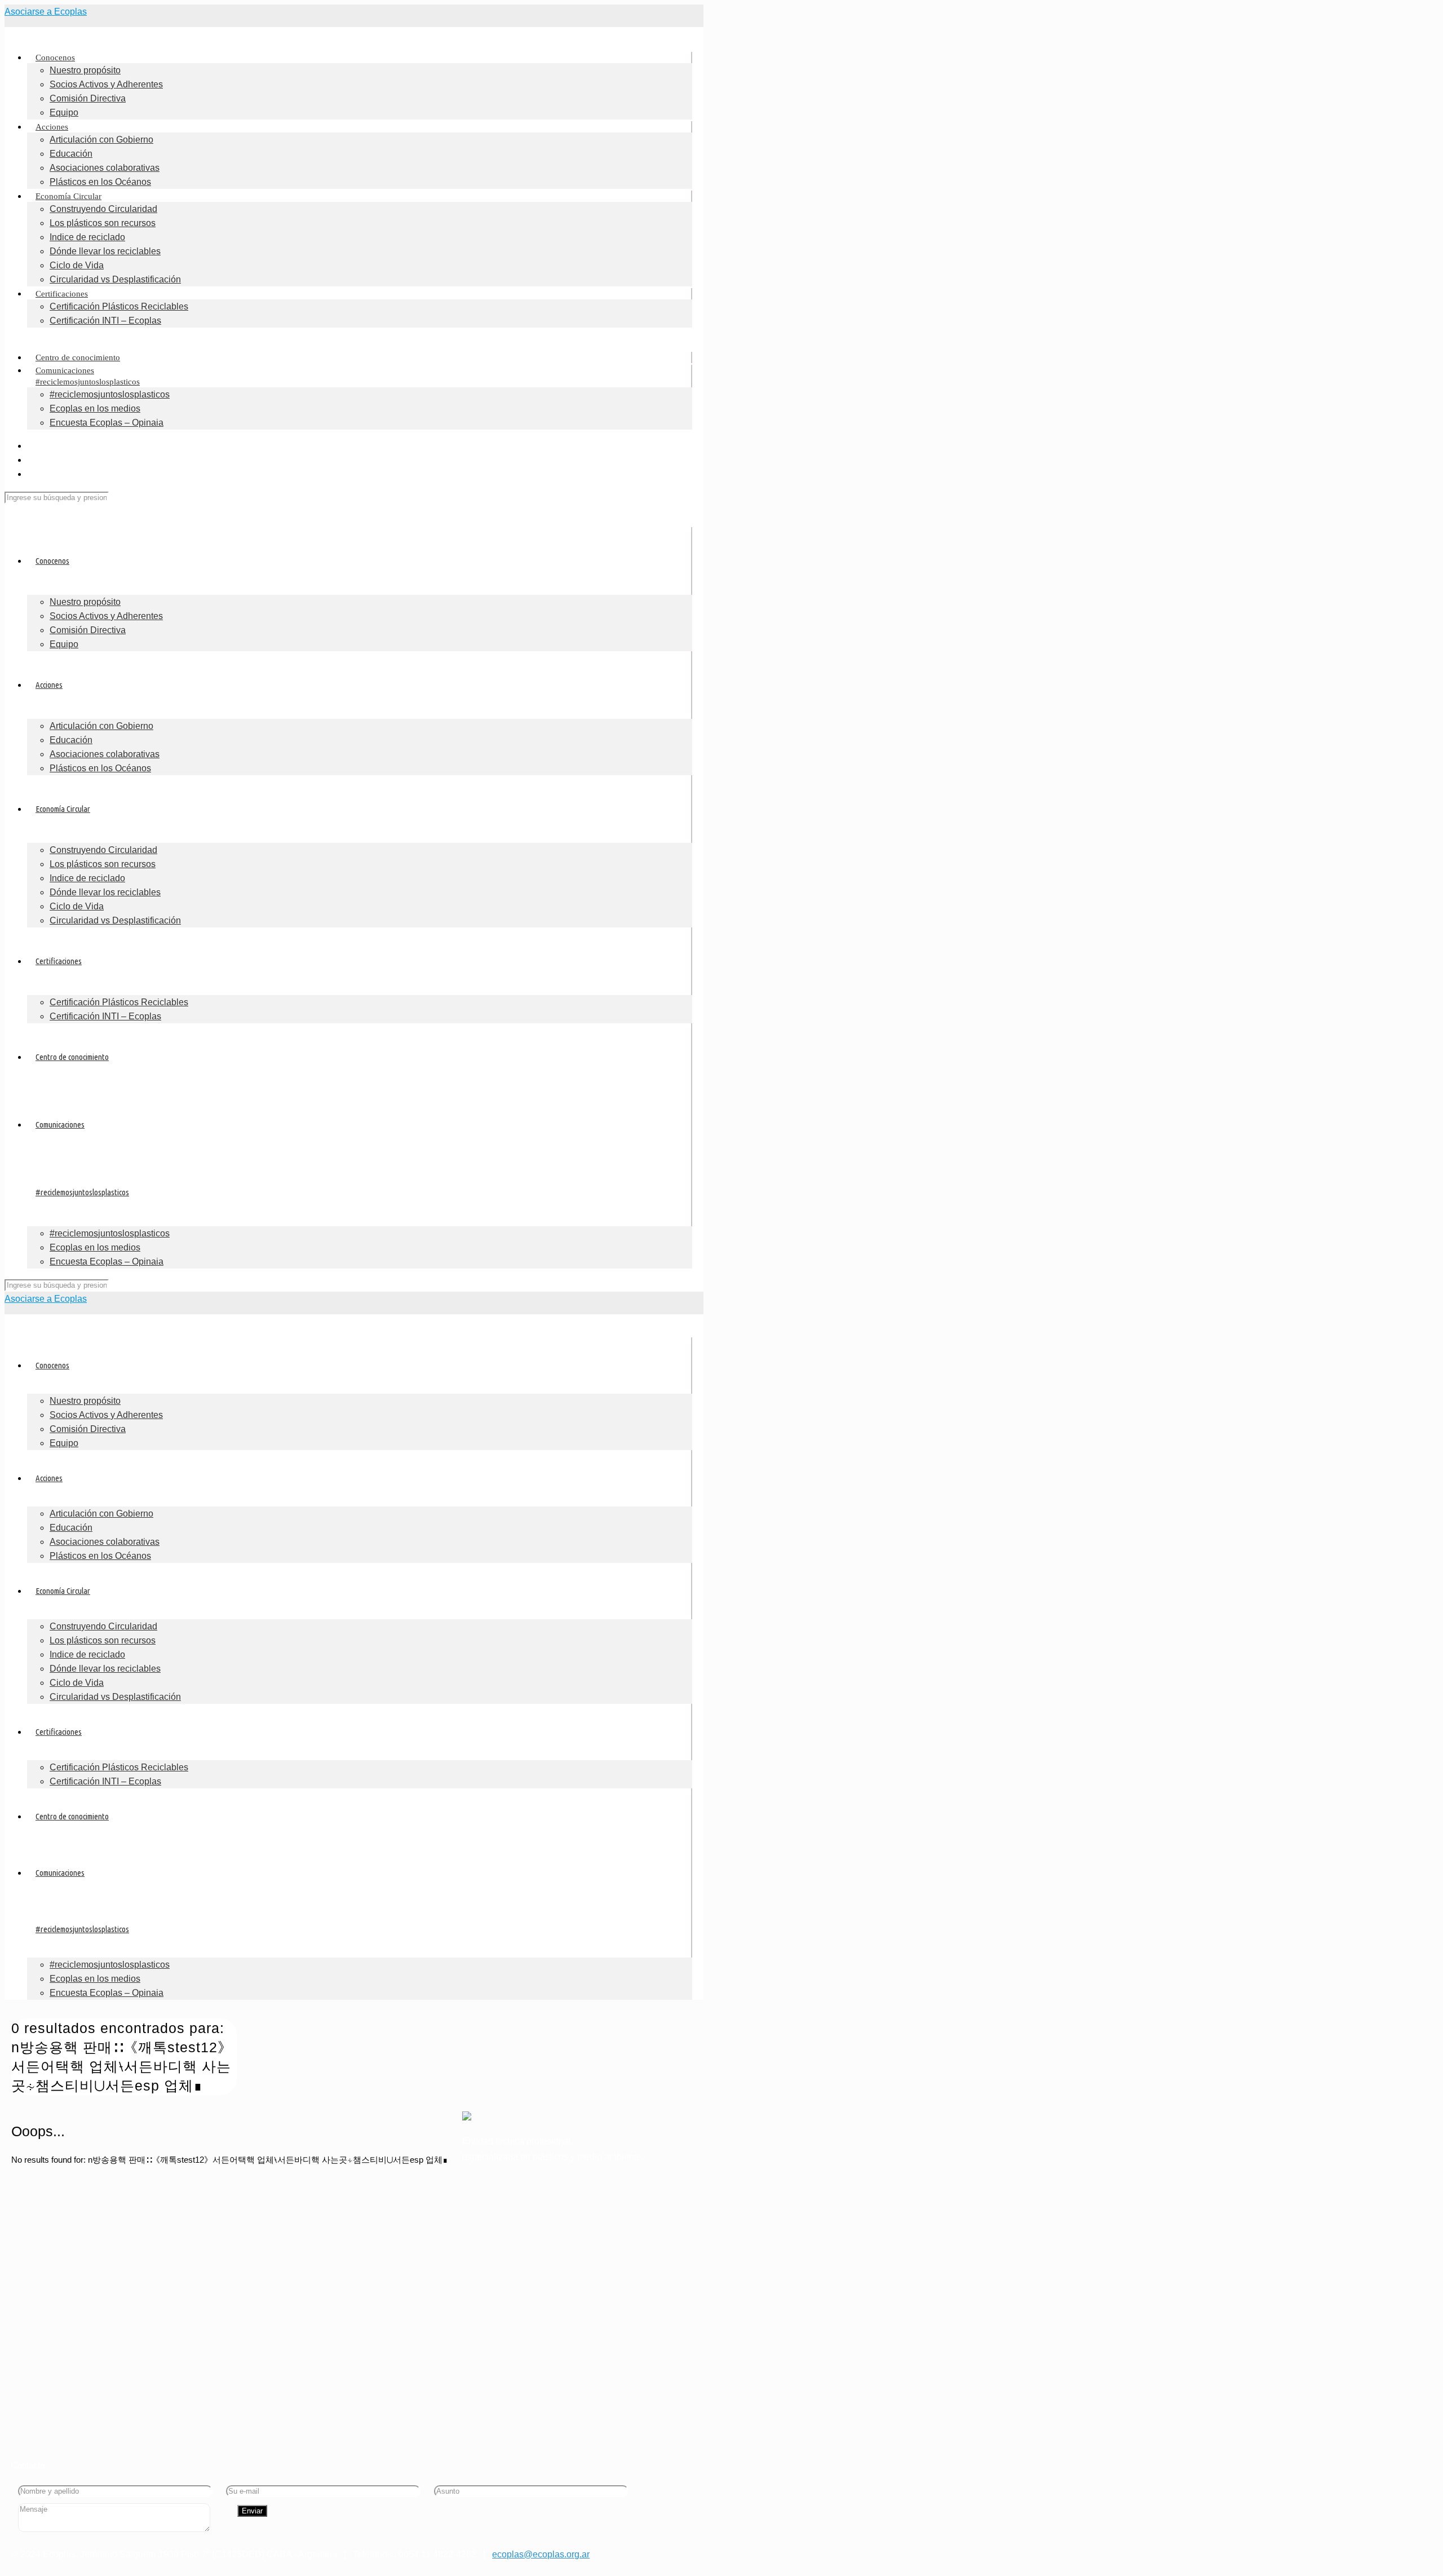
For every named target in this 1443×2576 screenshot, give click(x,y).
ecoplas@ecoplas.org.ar (541, 2554)
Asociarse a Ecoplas (46, 12)
